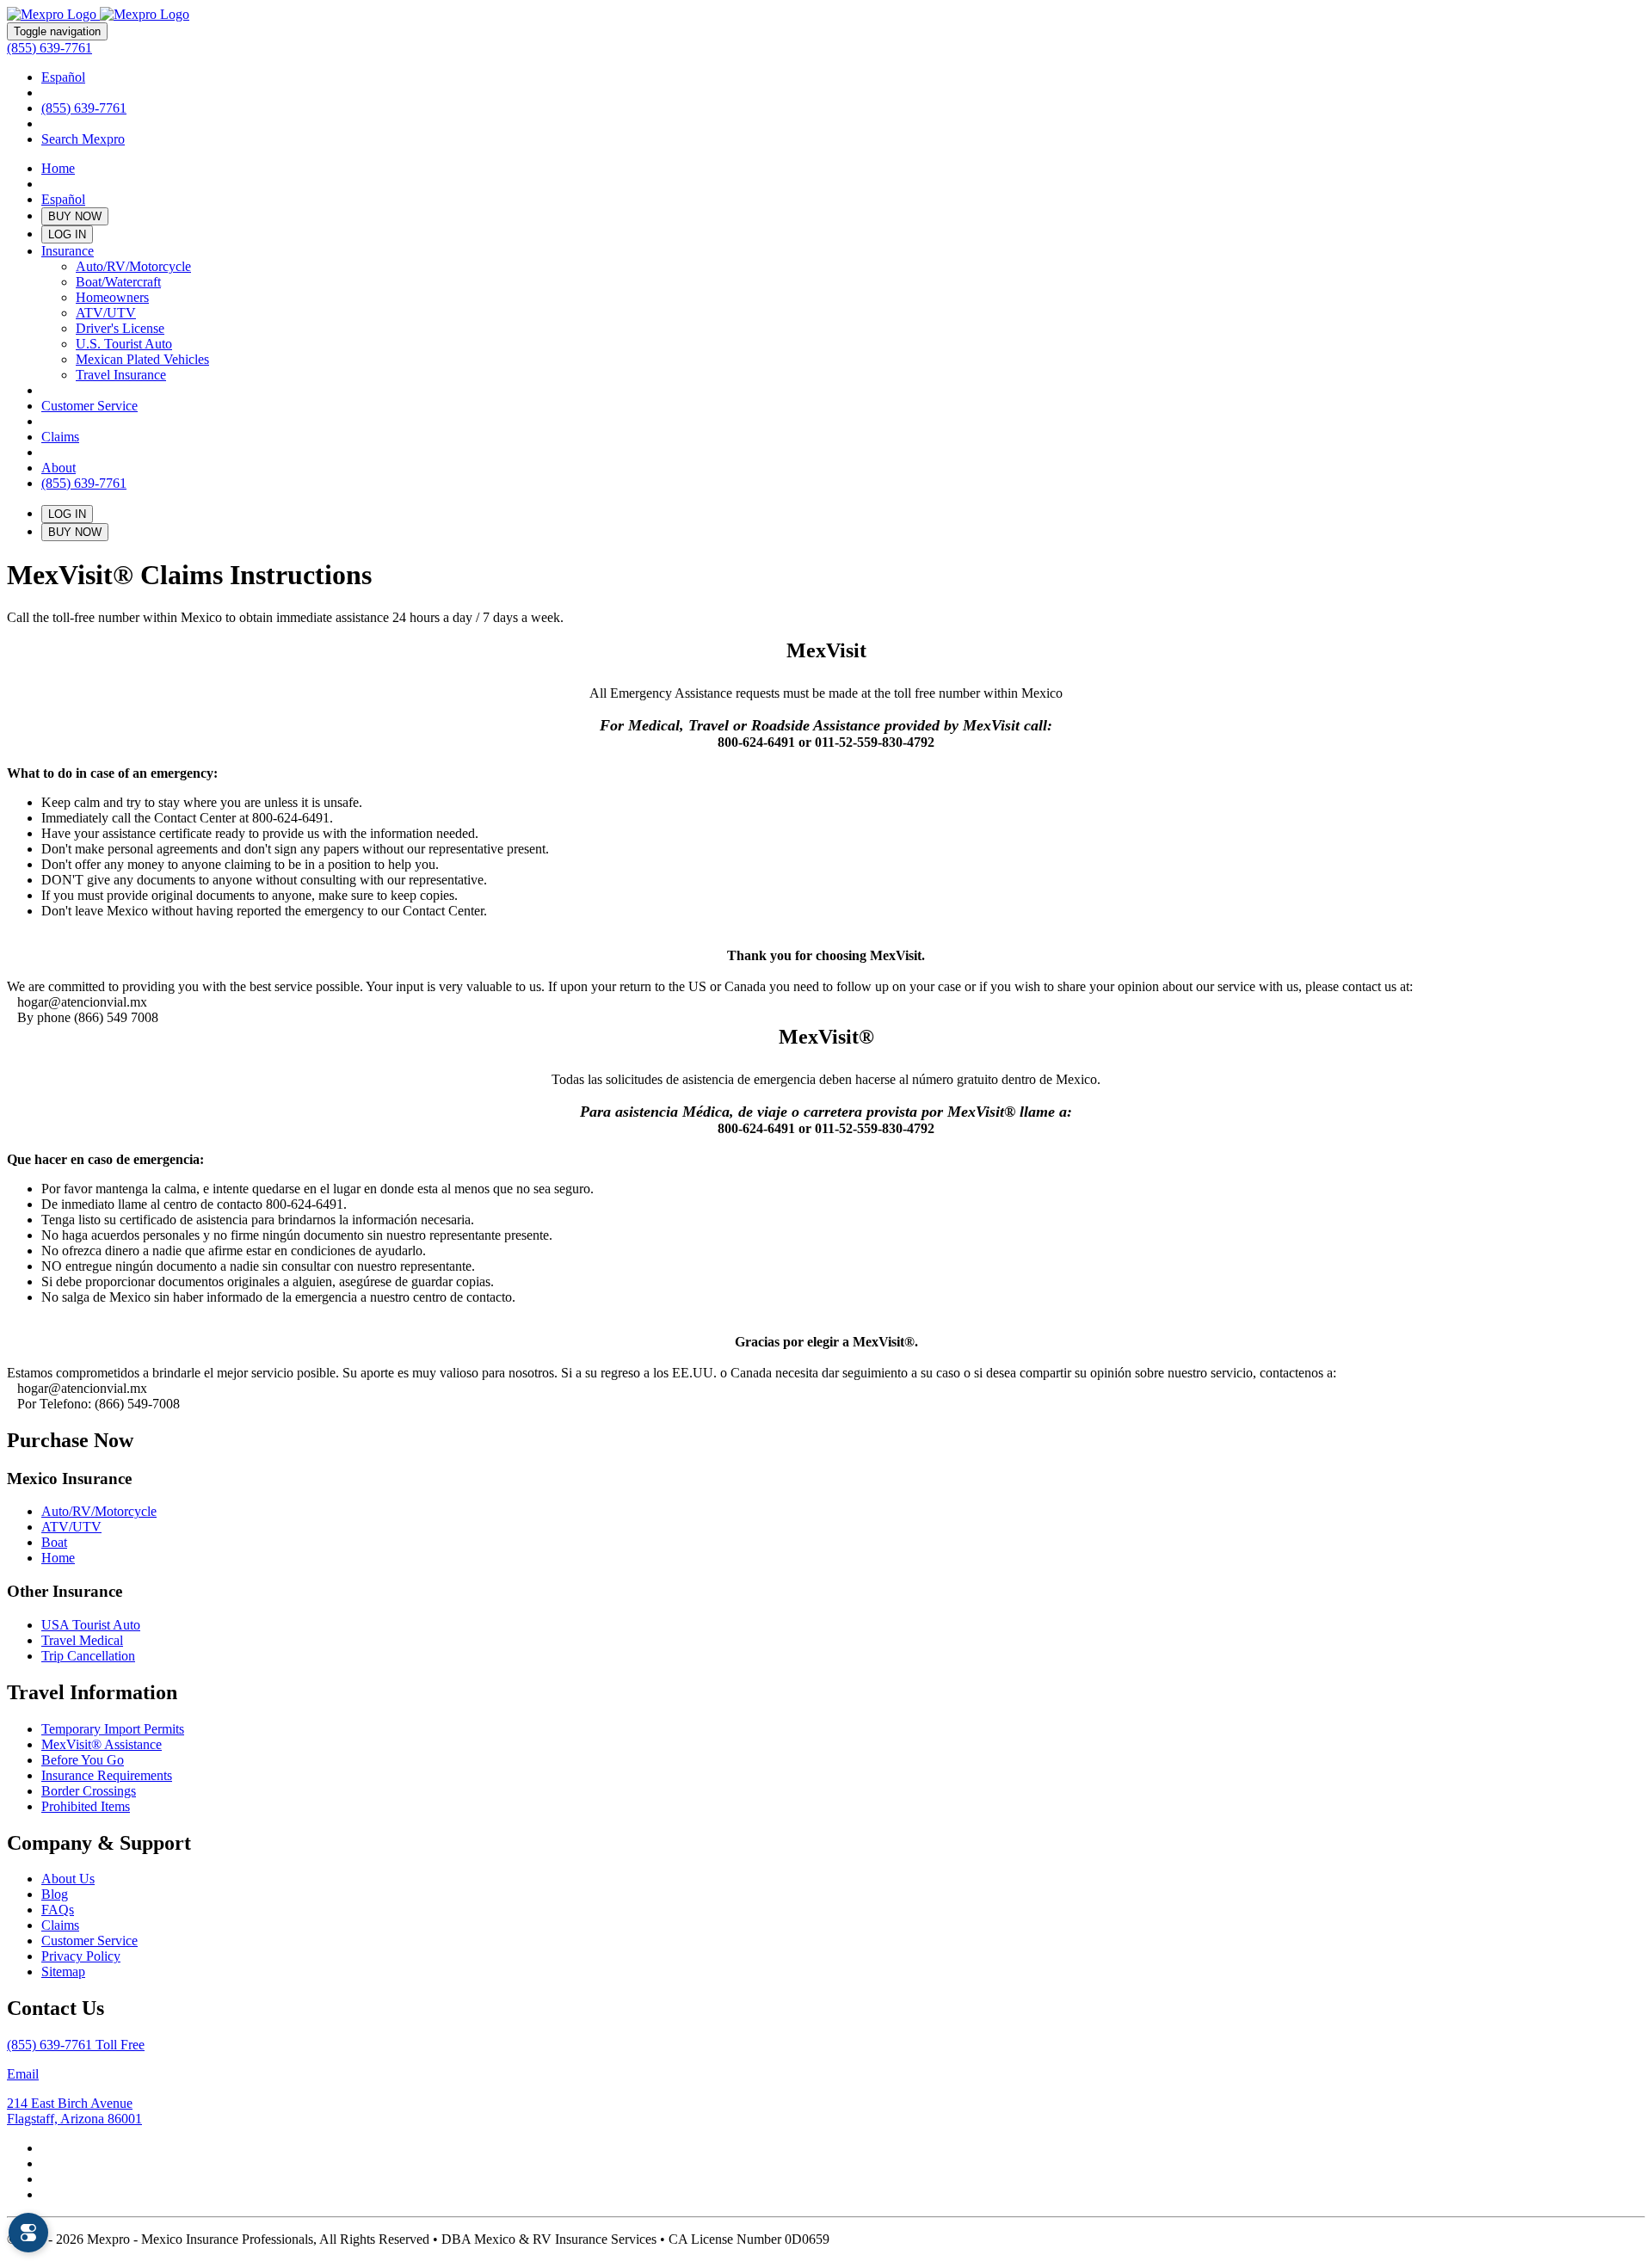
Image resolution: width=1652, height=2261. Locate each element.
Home (58, 168)
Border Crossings (89, 1791)
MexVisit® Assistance (102, 1744)
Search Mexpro (83, 139)
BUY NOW (75, 216)
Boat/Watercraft (118, 282)
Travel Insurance (121, 375)
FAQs (58, 1910)
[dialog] (28, 2233)
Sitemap (63, 1971)
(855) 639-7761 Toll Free (76, 2045)
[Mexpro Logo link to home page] (98, 14)
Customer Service (89, 406)
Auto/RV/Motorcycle (133, 266)
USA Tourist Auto (91, 1625)
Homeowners (112, 297)
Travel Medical (82, 1640)
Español (63, 77)
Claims (60, 437)
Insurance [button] (68, 251)
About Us (68, 1879)
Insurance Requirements (107, 1775)
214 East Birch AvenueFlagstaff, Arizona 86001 (74, 2111)
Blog (55, 1894)
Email (23, 2074)
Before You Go (83, 1760)
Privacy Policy (81, 1956)
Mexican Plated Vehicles (142, 359)
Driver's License (120, 328)
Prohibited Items (86, 1806)
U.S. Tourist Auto (124, 344)
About (59, 468)
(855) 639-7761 (49, 48)
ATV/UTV (106, 313)
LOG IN (67, 234)
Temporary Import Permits (113, 1729)
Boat (54, 1542)
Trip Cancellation (88, 1656)
